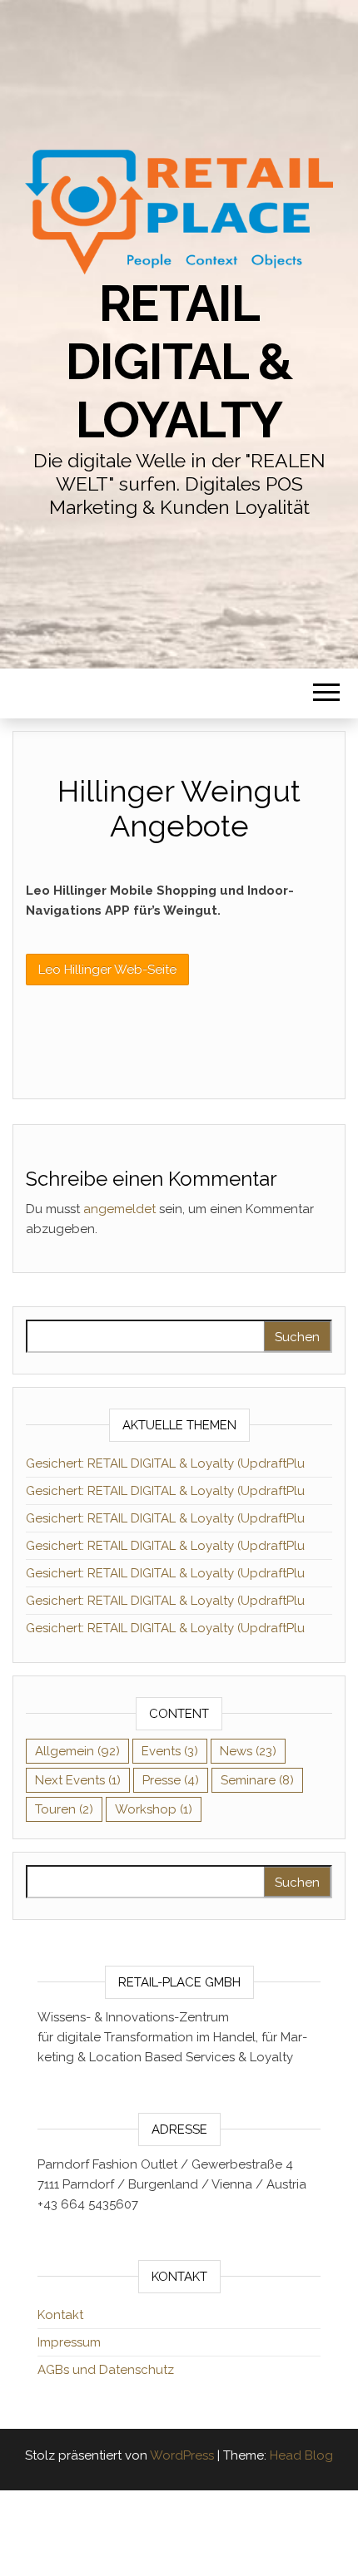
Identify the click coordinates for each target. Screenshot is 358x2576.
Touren (64, 1809)
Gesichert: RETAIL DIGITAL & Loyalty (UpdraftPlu (165, 1463)
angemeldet (119, 1209)
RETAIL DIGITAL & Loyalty (179, 362)
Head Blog (301, 2455)
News (248, 1751)
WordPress (182, 2455)
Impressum (69, 2342)
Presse (171, 1780)
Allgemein (77, 1751)
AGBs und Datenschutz (106, 2370)
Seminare (257, 1780)
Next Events (78, 1780)
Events (170, 1751)
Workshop (154, 1809)
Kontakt (60, 2315)
